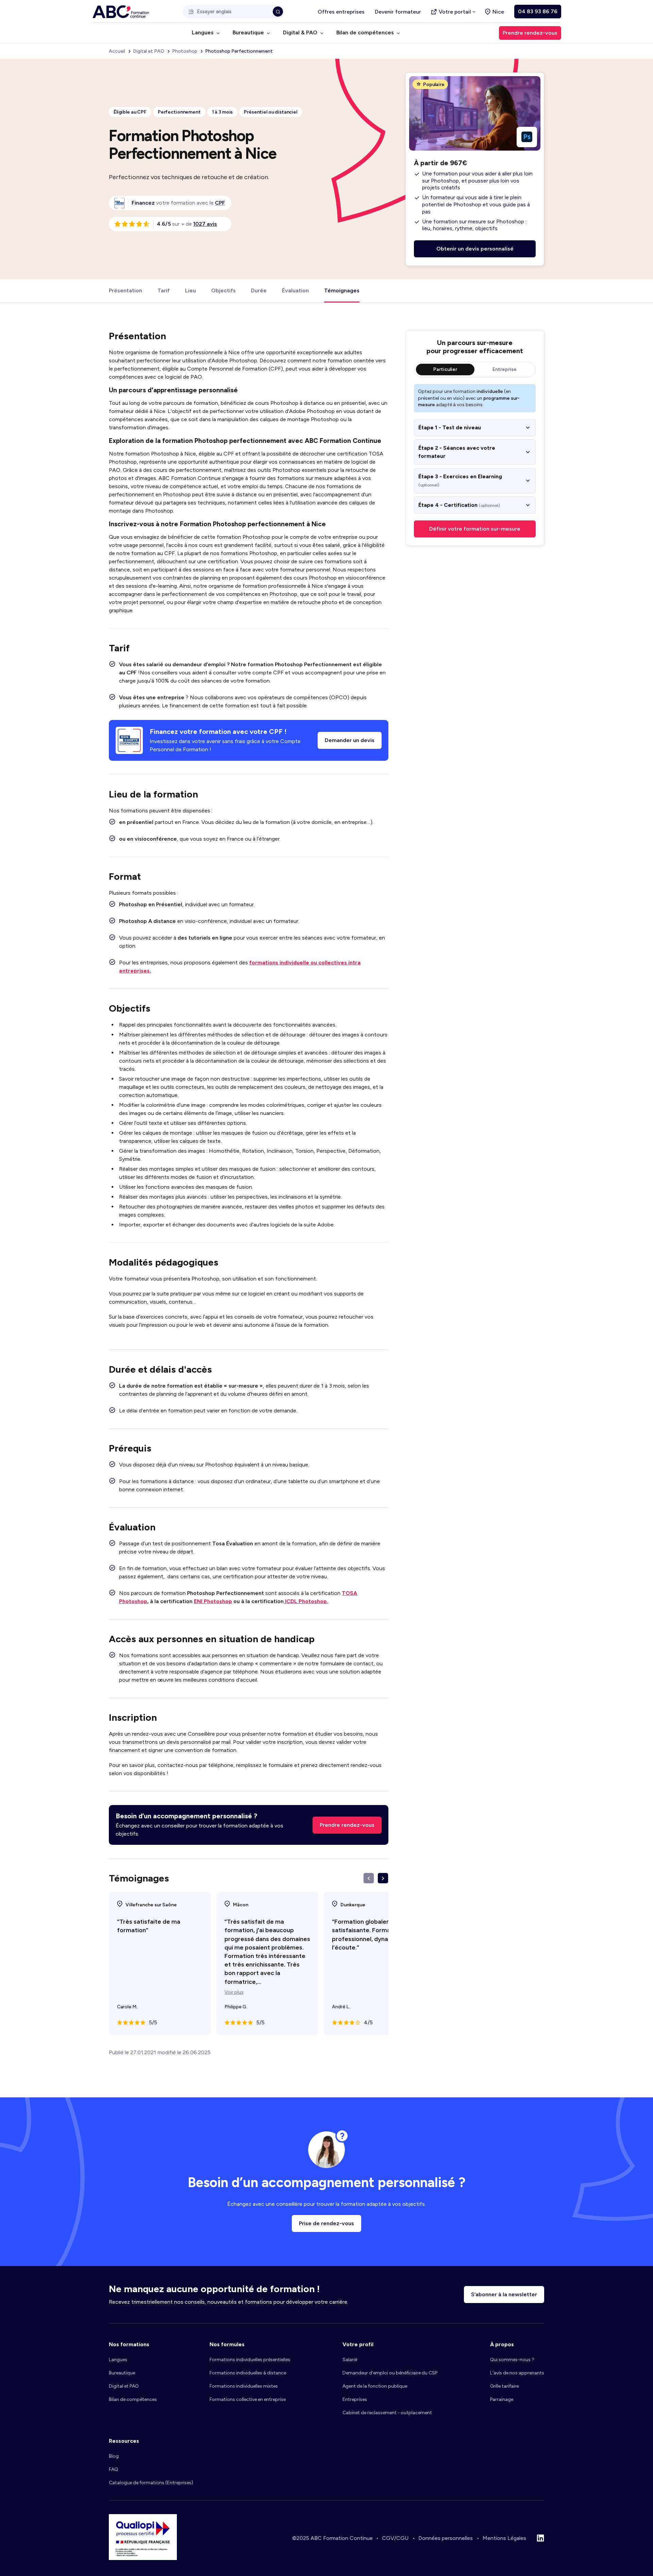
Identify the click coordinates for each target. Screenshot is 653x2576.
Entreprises (355, 2399)
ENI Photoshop (213, 1601)
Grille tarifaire (504, 2386)
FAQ (113, 2469)
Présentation (125, 290)
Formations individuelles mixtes (244, 2386)
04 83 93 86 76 (538, 11)
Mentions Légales (504, 2538)
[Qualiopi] (143, 2558)
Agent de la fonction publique (375, 2386)
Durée (259, 290)
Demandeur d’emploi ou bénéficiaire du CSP (390, 2373)
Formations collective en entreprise (248, 2399)
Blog (114, 2456)
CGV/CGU (395, 2538)
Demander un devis (350, 740)
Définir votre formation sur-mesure (475, 529)
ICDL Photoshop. (306, 1601)
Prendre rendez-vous (347, 1825)
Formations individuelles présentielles (250, 2360)
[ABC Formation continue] (121, 12)
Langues (118, 2360)
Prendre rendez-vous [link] (530, 33)
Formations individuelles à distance (248, 2373)
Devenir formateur (398, 12)
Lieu (190, 290)
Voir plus (234, 1992)
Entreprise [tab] (505, 369)
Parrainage (502, 2399)
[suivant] (383, 1878)
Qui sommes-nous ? (512, 2360)
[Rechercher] (278, 12)
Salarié (350, 2360)
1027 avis (205, 224)
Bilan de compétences (133, 2399)
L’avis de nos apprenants (517, 2373)
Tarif (164, 290)
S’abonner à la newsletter (504, 2294)
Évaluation (295, 290)
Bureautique (122, 2373)
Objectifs (223, 290)
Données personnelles (446, 2538)
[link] (220, 203)
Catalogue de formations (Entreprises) (151, 2483)
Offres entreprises (341, 12)
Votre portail (455, 12)
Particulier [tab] (445, 369)
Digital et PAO (124, 2386)
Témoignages (342, 290)
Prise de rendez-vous (326, 2223)
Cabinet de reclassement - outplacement (387, 2413)
